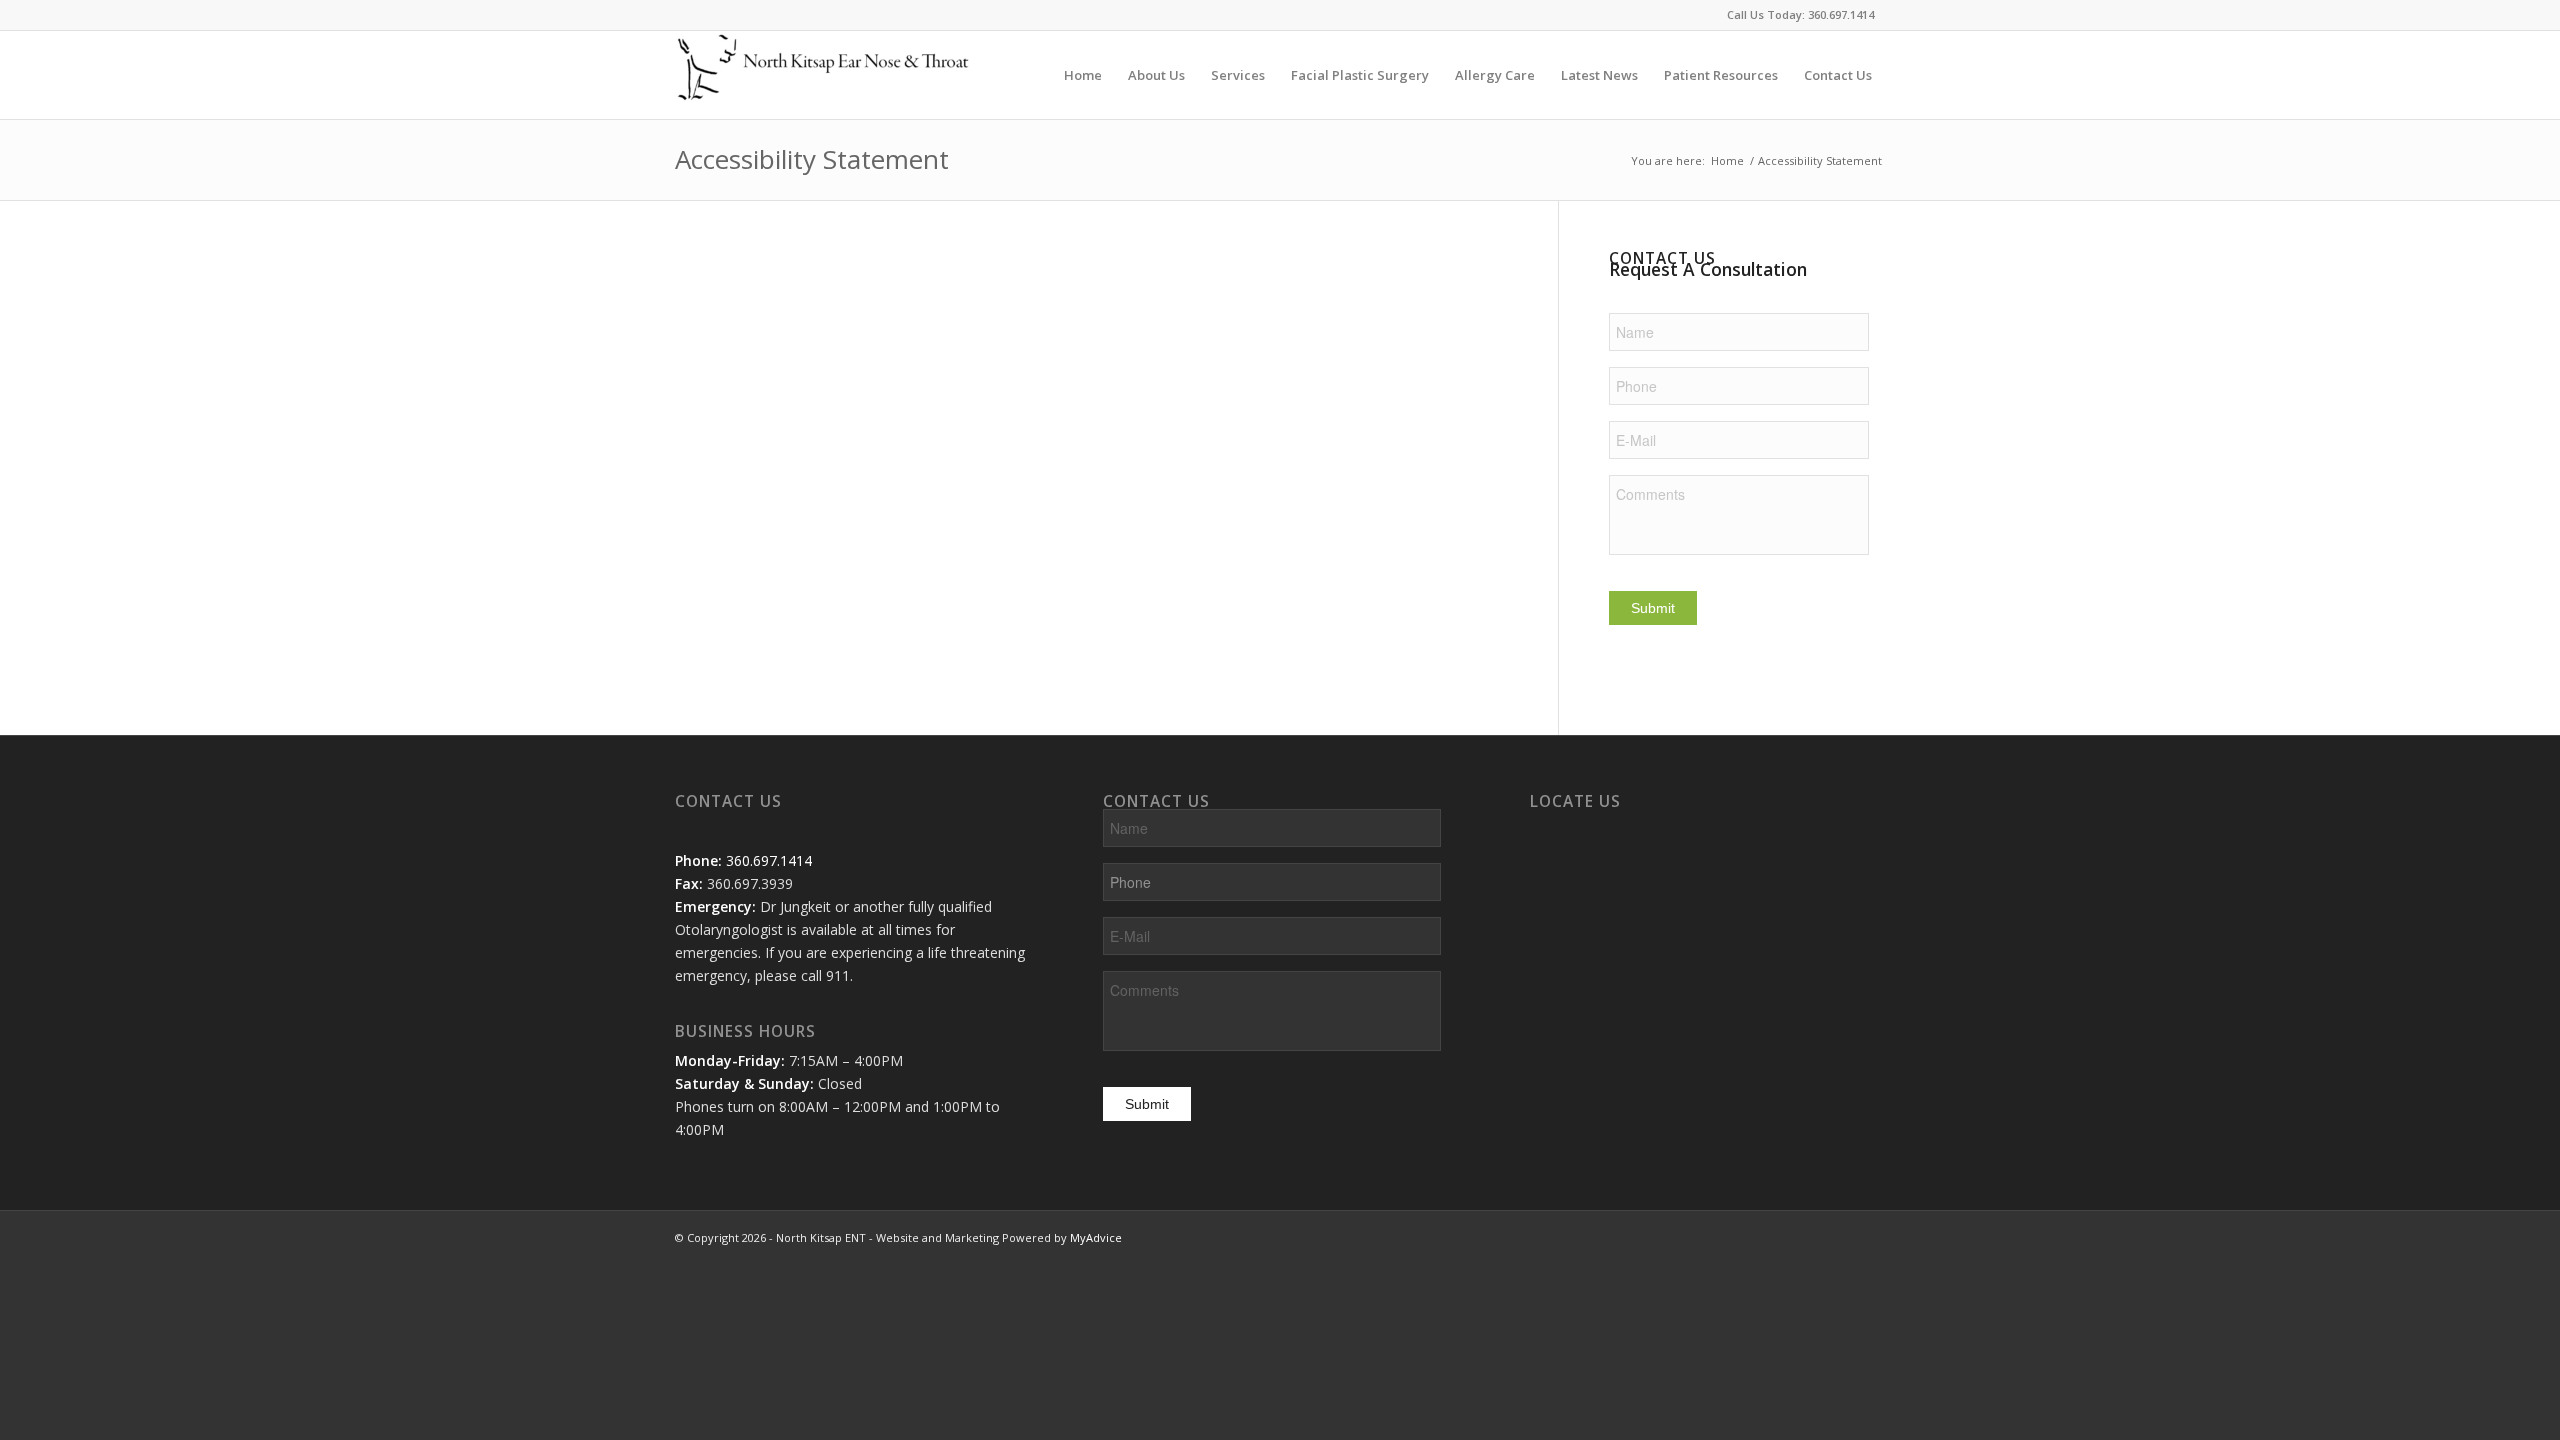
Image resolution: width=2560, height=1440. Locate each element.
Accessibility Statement (812, 159)
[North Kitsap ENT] (825, 75)
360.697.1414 (1841, 14)
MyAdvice (1096, 1237)
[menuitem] (1083, 75)
